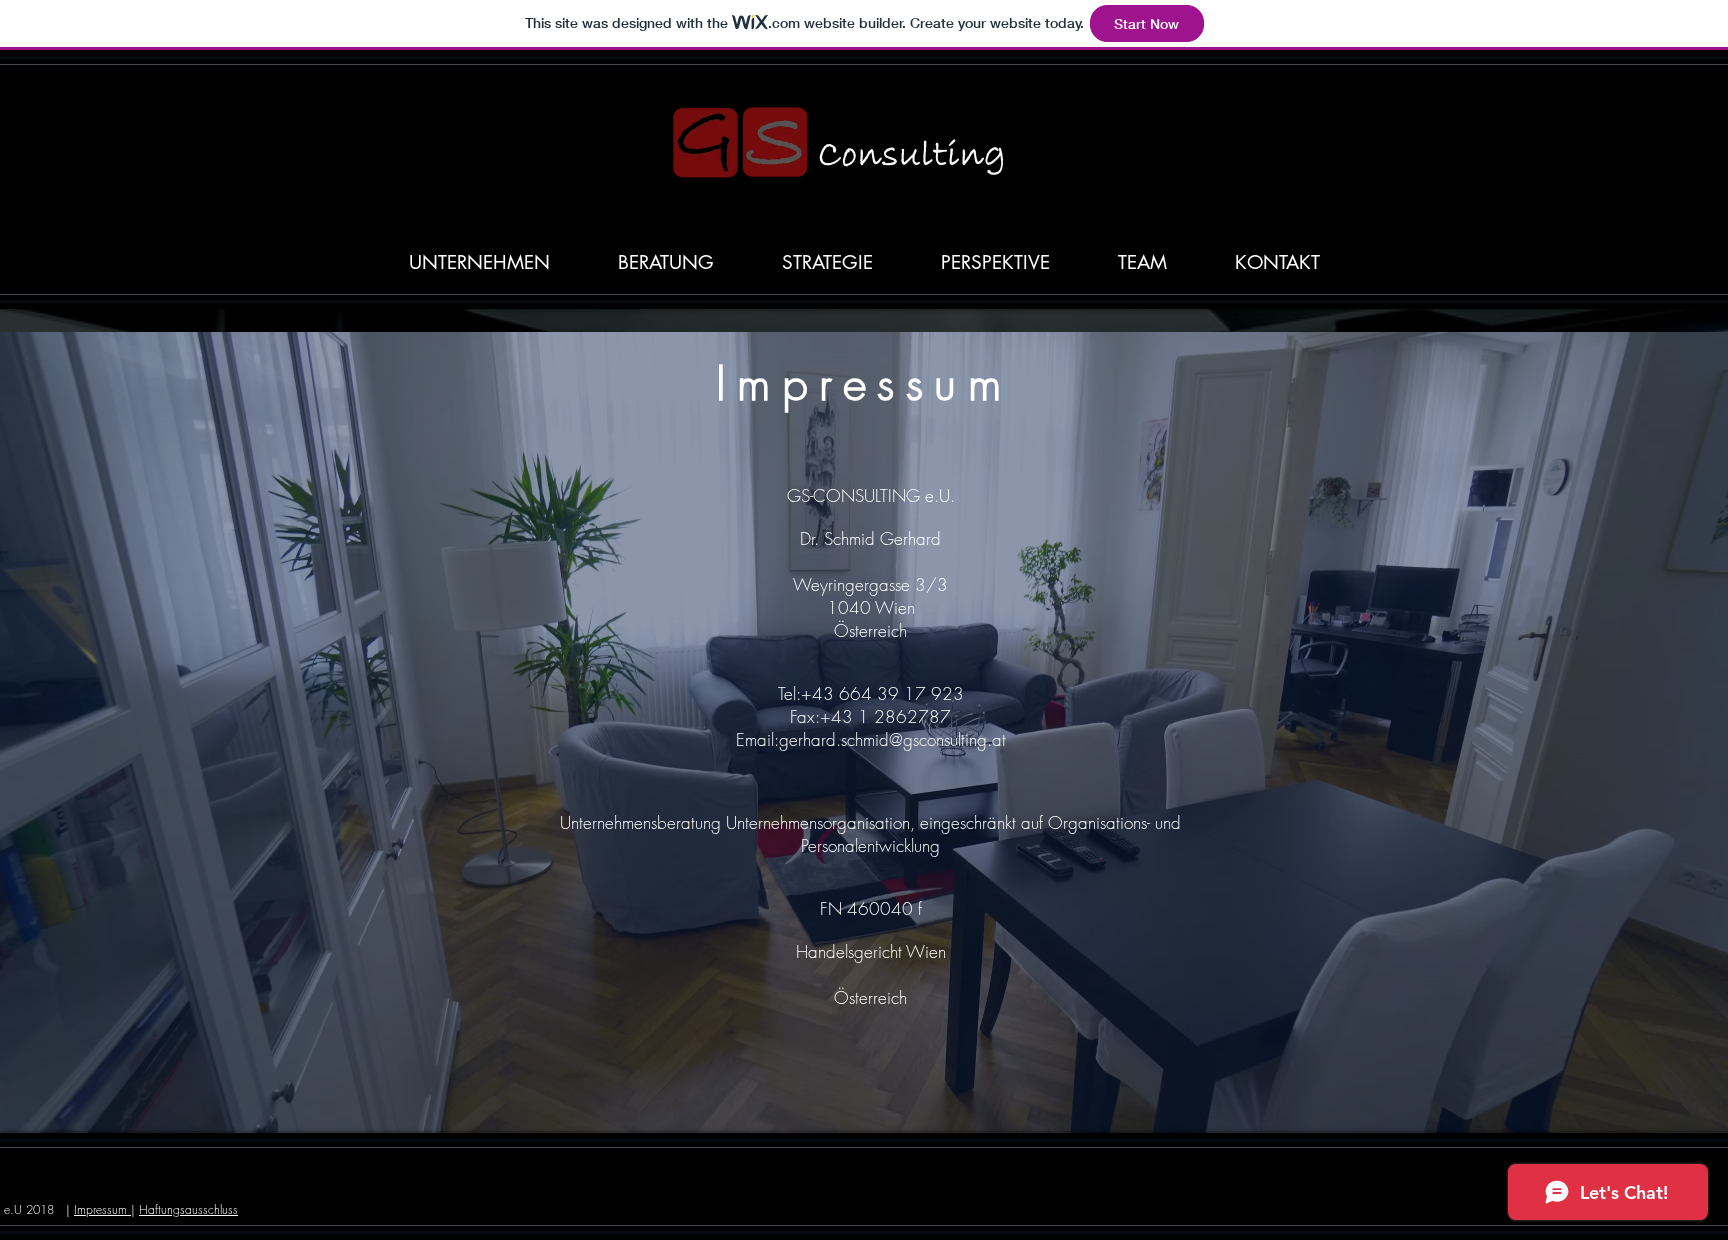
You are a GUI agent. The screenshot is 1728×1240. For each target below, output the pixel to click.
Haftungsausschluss (188, 1209)
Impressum (102, 1209)
